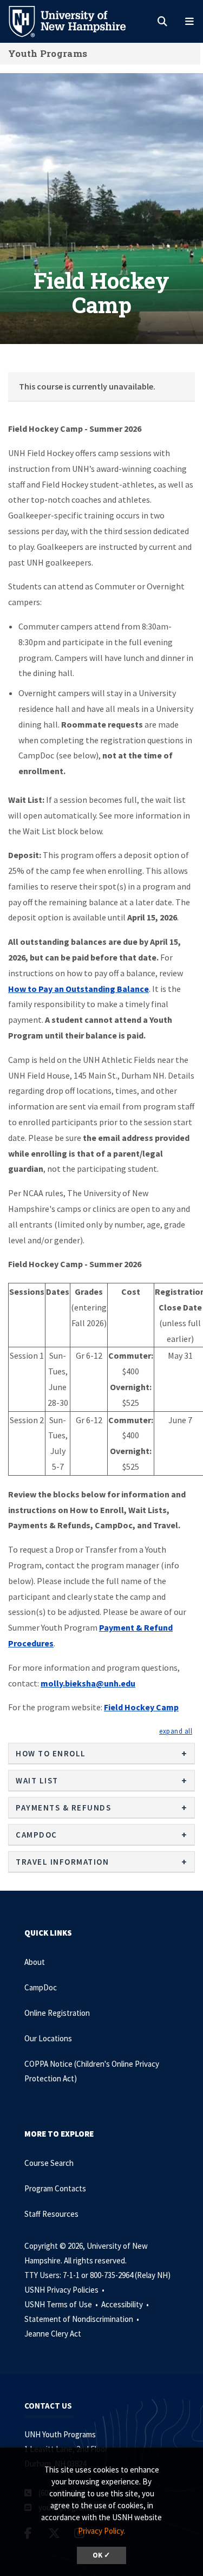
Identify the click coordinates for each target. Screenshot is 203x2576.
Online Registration (57, 2013)
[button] (176, 1731)
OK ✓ (101, 2555)
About (35, 1962)
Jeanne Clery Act (53, 2334)
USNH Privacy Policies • (65, 2290)
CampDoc (41, 1987)
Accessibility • (126, 2304)
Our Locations (48, 2038)
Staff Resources (51, 2214)
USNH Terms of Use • (62, 2304)
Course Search (49, 2163)
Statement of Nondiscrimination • (83, 2319)
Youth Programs (48, 53)
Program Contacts (55, 2188)
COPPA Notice (49, 2064)
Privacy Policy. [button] (101, 2531)
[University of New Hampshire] (76, 21)
